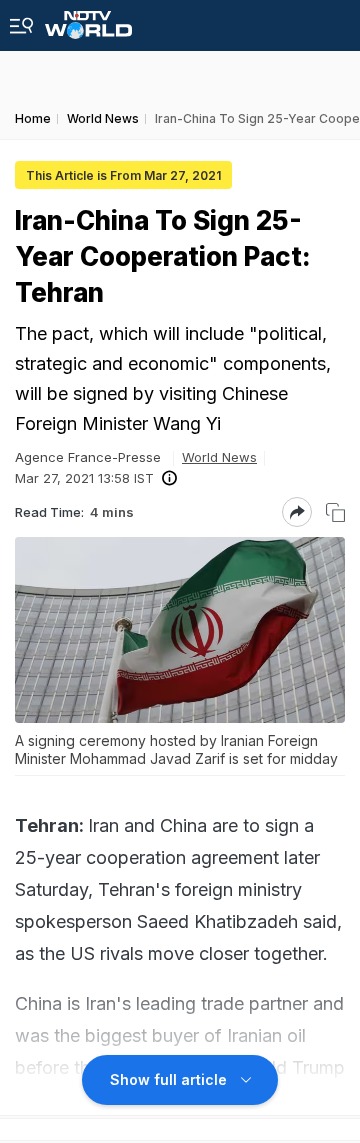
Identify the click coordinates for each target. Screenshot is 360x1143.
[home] (88, 19)
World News (219, 457)
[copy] (335, 512)
